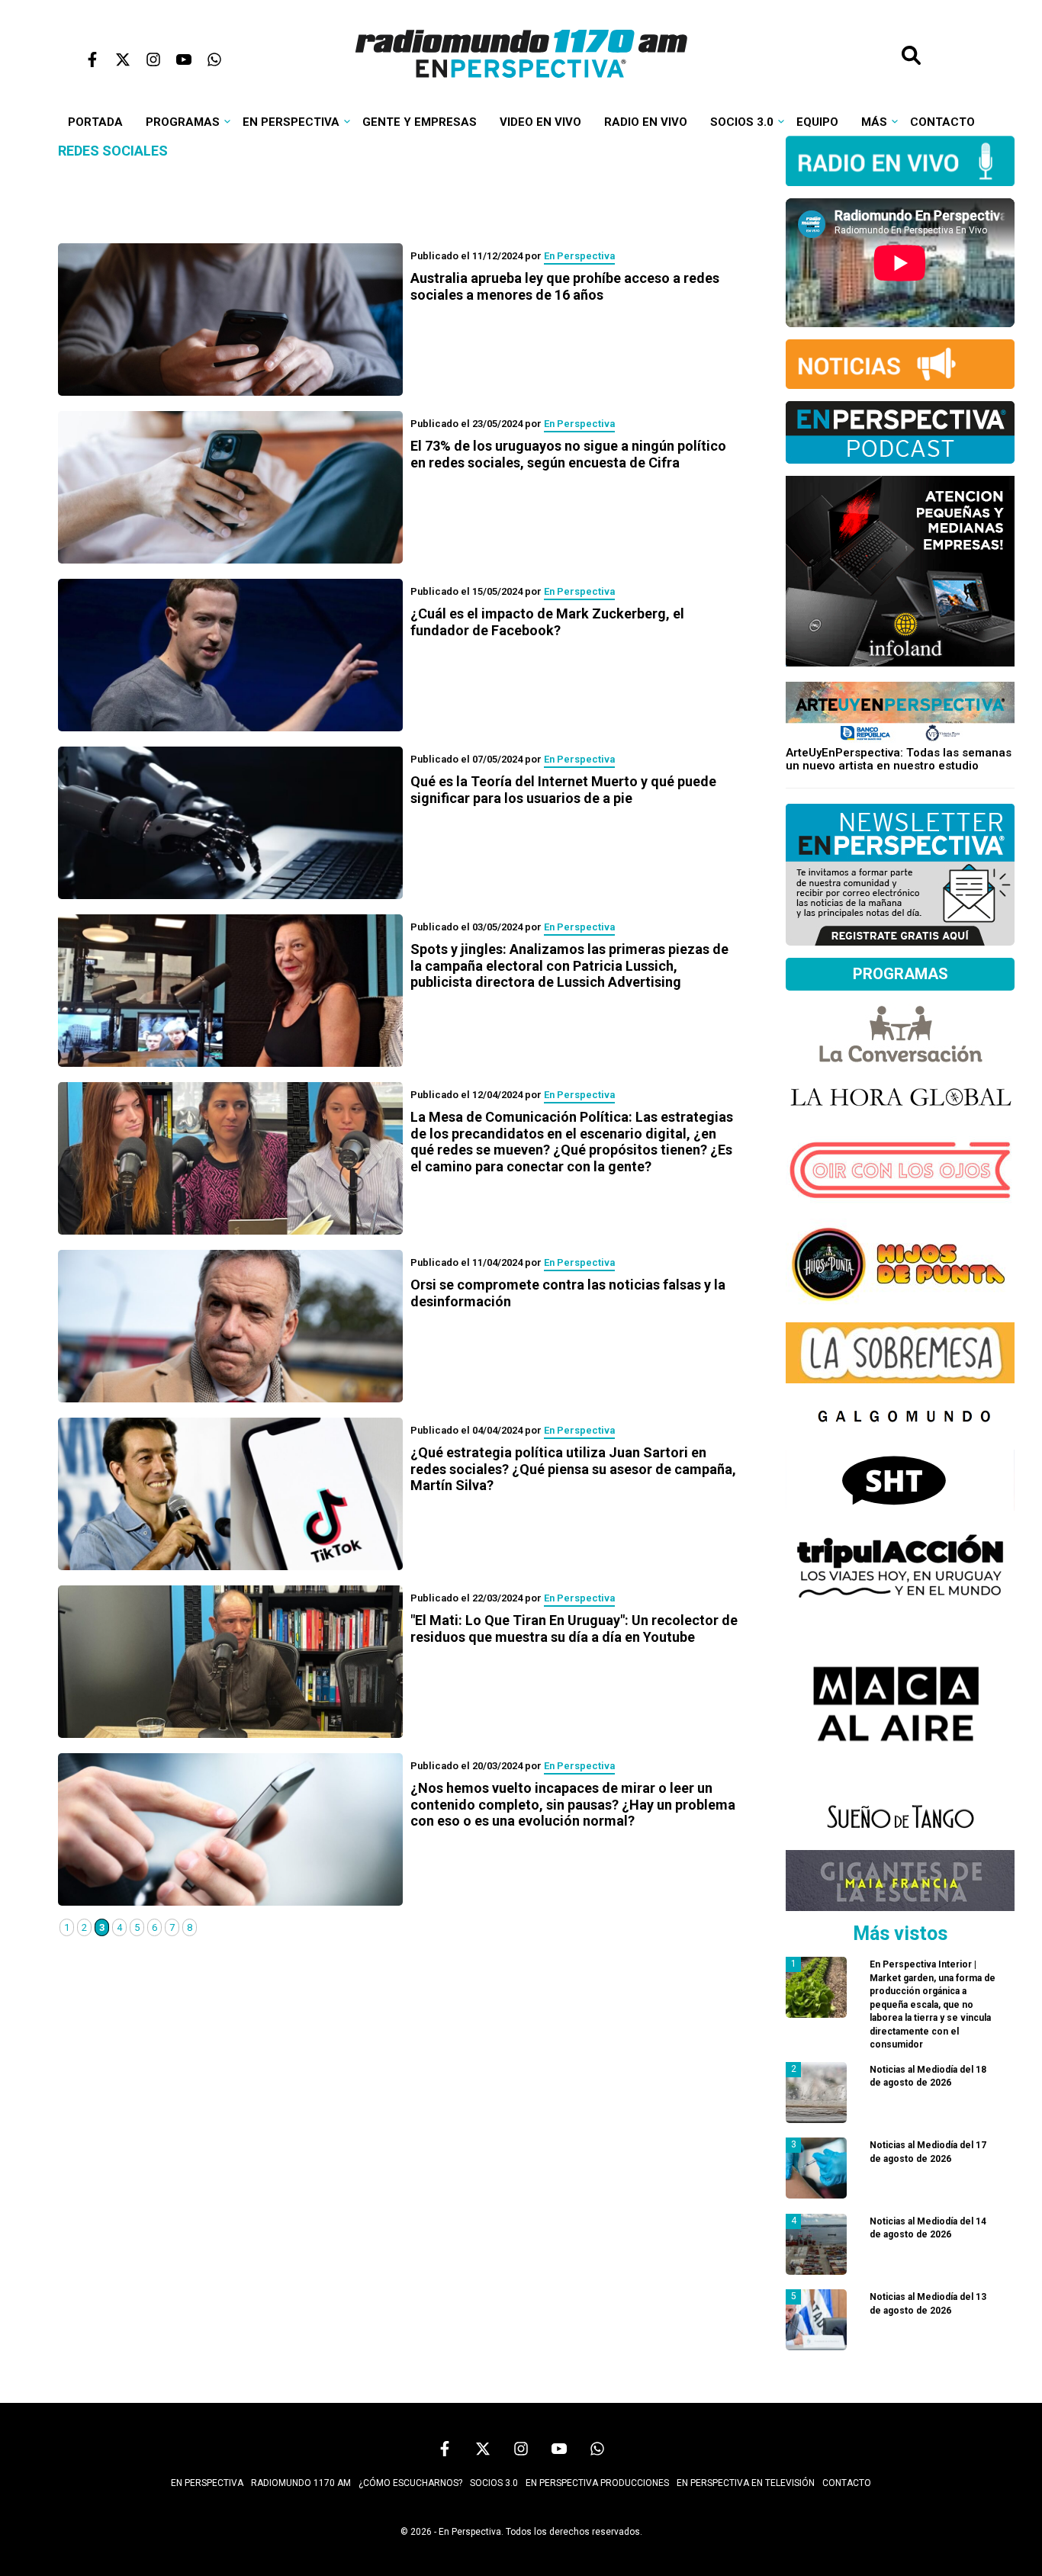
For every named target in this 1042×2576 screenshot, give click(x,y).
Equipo (817, 122)
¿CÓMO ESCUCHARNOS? (410, 2483)
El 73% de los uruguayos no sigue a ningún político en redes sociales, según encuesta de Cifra (568, 454)
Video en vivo (540, 122)
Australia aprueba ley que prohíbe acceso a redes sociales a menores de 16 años (565, 286)
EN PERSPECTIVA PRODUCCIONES (597, 2483)
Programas (183, 122)
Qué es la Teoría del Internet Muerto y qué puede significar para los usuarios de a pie (563, 790)
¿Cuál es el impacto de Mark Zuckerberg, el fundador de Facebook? (547, 622)
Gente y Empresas (420, 122)
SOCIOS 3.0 (494, 2483)
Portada (95, 122)
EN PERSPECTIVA (207, 2483)
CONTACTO (847, 2483)
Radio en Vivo (646, 122)
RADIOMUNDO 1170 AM (301, 2483)
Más (874, 122)
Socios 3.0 (742, 122)
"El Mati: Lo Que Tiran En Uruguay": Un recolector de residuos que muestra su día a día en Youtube (574, 1628)
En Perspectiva (291, 122)
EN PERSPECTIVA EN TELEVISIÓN (746, 2483)
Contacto (942, 122)
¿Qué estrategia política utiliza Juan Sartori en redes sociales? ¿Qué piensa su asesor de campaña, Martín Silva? (573, 1469)
